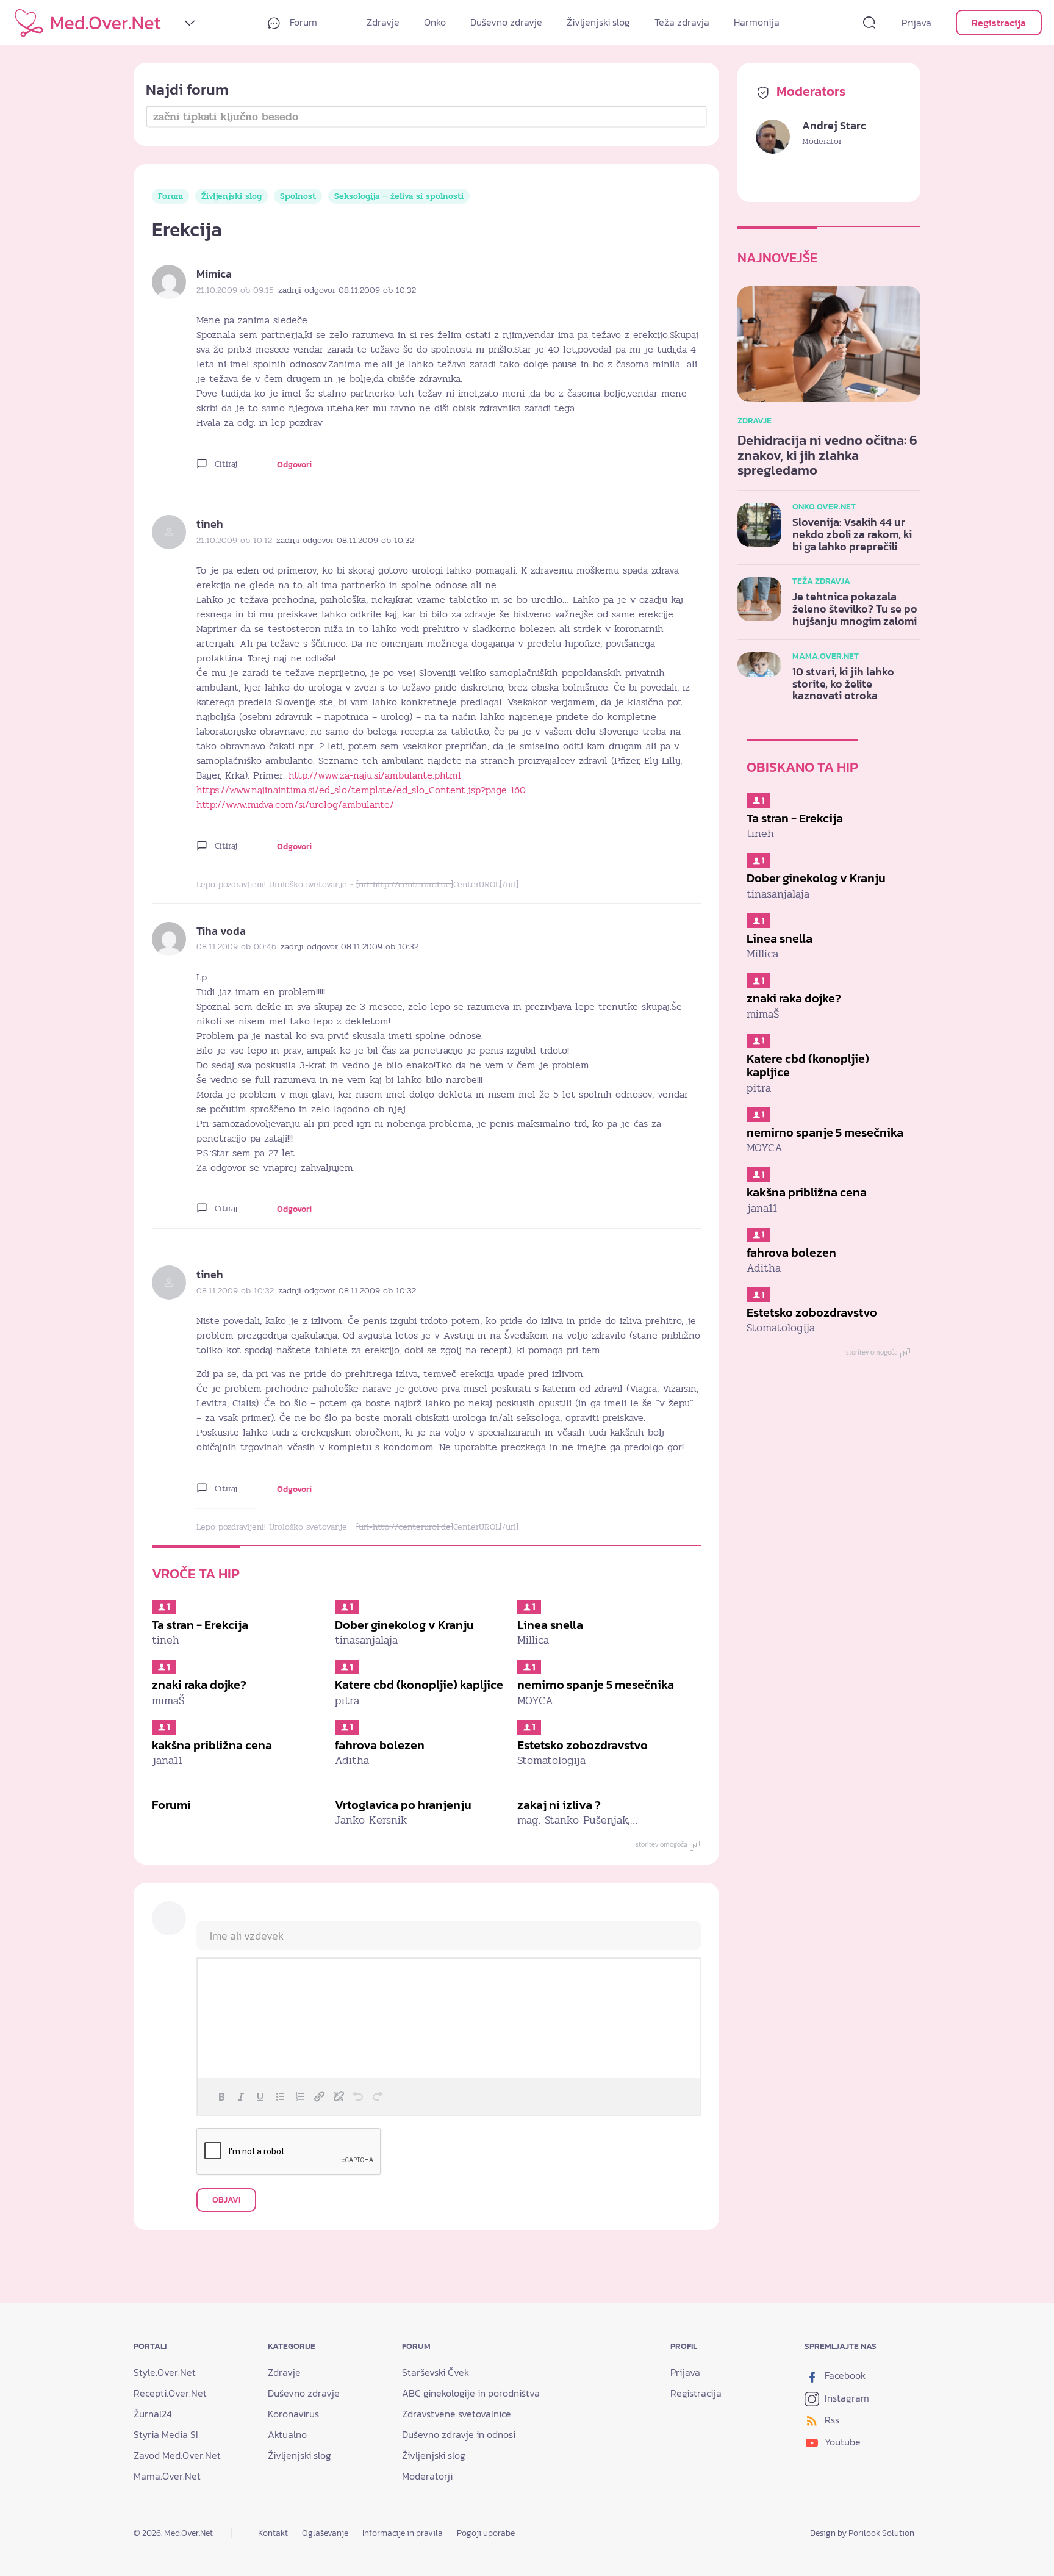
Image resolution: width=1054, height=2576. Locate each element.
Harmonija (757, 22)
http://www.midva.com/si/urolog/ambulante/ (295, 805)
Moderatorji (427, 2476)
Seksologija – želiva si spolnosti (399, 196)
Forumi (171, 1805)
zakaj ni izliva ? (559, 1805)
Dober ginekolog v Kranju (404, 1625)
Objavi (226, 2200)
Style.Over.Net (165, 2372)
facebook (844, 2375)
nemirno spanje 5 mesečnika (596, 1685)
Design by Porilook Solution (862, 2533)
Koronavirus (293, 2414)
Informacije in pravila (403, 2533)
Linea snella (550, 1625)
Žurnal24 (153, 2414)
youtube (841, 2442)
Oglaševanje (325, 2533)
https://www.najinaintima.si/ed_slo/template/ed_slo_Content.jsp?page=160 (361, 790)
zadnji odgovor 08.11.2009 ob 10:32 (347, 290)
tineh (210, 524)
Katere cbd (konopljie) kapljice (419, 1685)
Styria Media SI (166, 2434)
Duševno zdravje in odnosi (459, 2434)
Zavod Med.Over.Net (177, 2455)
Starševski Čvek (436, 2372)
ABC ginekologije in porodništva (471, 2393)
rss (831, 2420)
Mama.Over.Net (167, 2476)
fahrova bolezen (380, 1745)
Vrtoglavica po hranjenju (403, 1805)
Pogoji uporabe (486, 2533)
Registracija (999, 23)
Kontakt (273, 2533)
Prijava (916, 23)
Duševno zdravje (506, 22)
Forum (302, 22)
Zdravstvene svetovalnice (457, 2414)
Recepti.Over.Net (170, 2393)
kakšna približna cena (212, 1745)
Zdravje (383, 22)
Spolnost (298, 196)
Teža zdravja (682, 22)
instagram (846, 2398)
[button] (221, 2096)
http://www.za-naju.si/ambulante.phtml (375, 775)
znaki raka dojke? (199, 1685)
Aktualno (287, 2434)
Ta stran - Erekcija (200, 1625)
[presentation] (221, 2096)
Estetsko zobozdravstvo (583, 1745)
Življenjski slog (598, 22)
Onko (435, 22)
